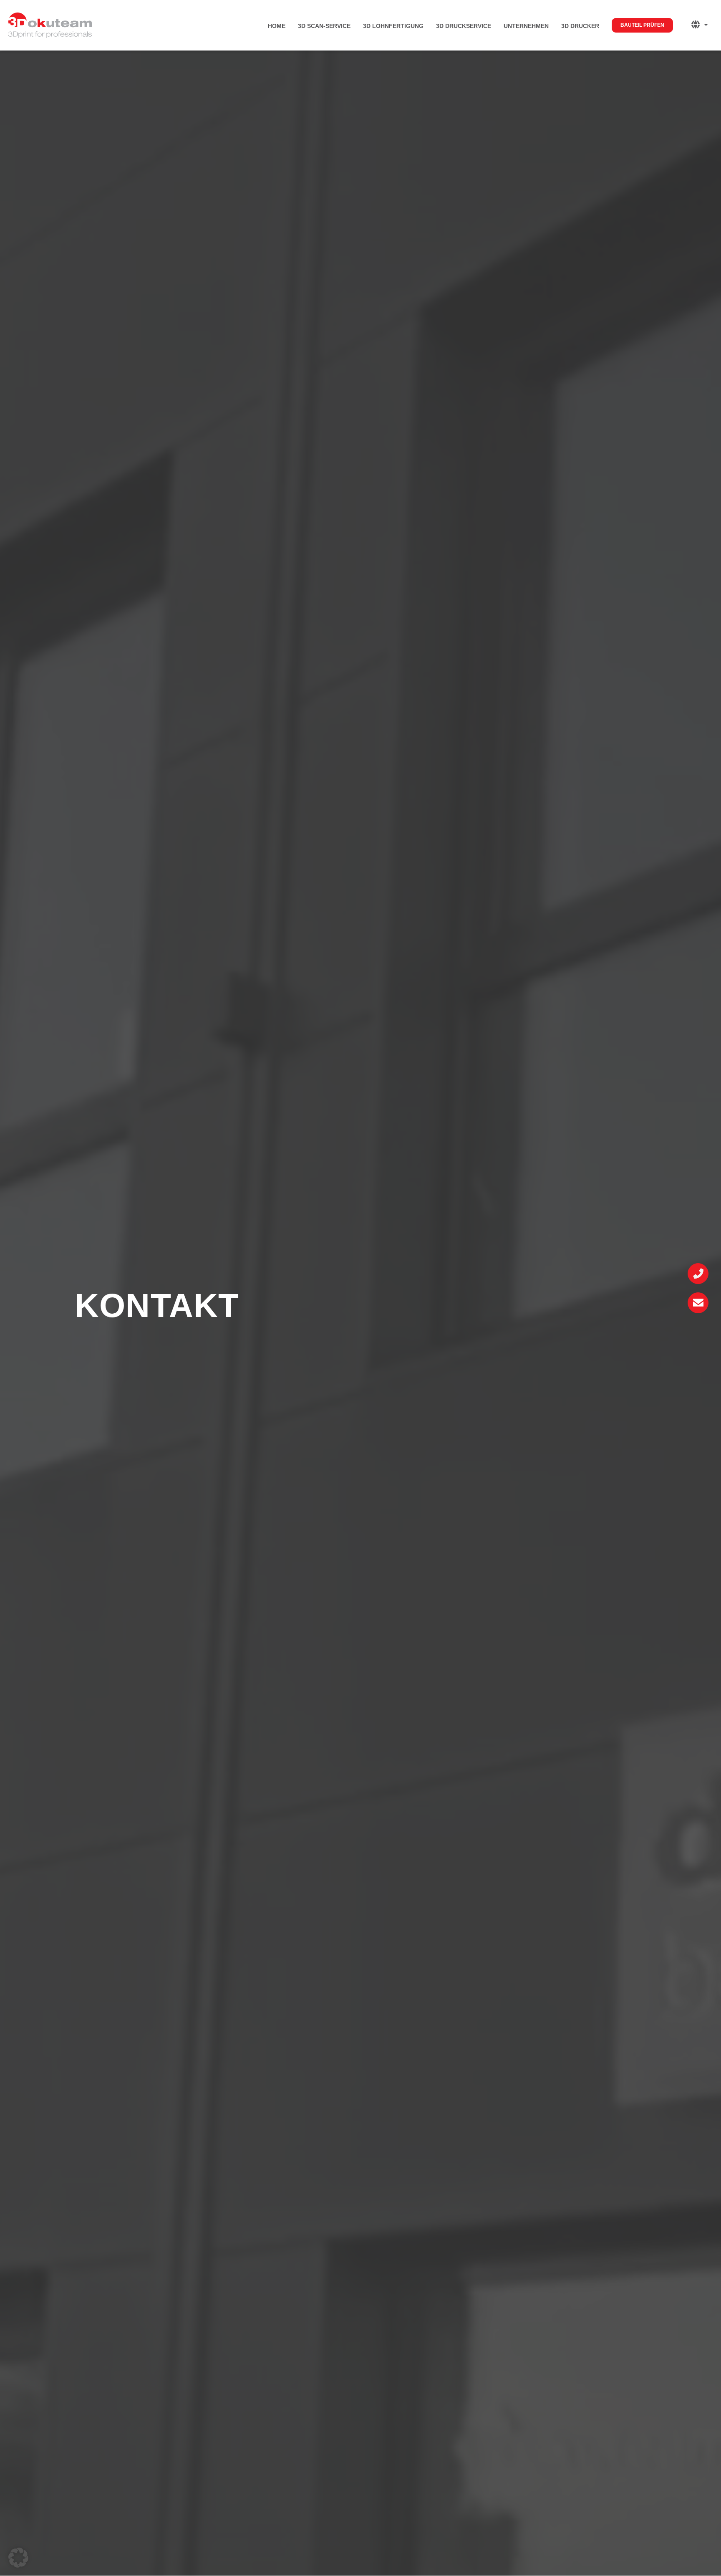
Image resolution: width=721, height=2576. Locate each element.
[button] (18, 2558)
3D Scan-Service (324, 26)
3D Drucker (580, 26)
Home (277, 26)
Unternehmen (526, 26)
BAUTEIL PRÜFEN (642, 25)
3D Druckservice (464, 26)
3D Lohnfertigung (393, 26)
